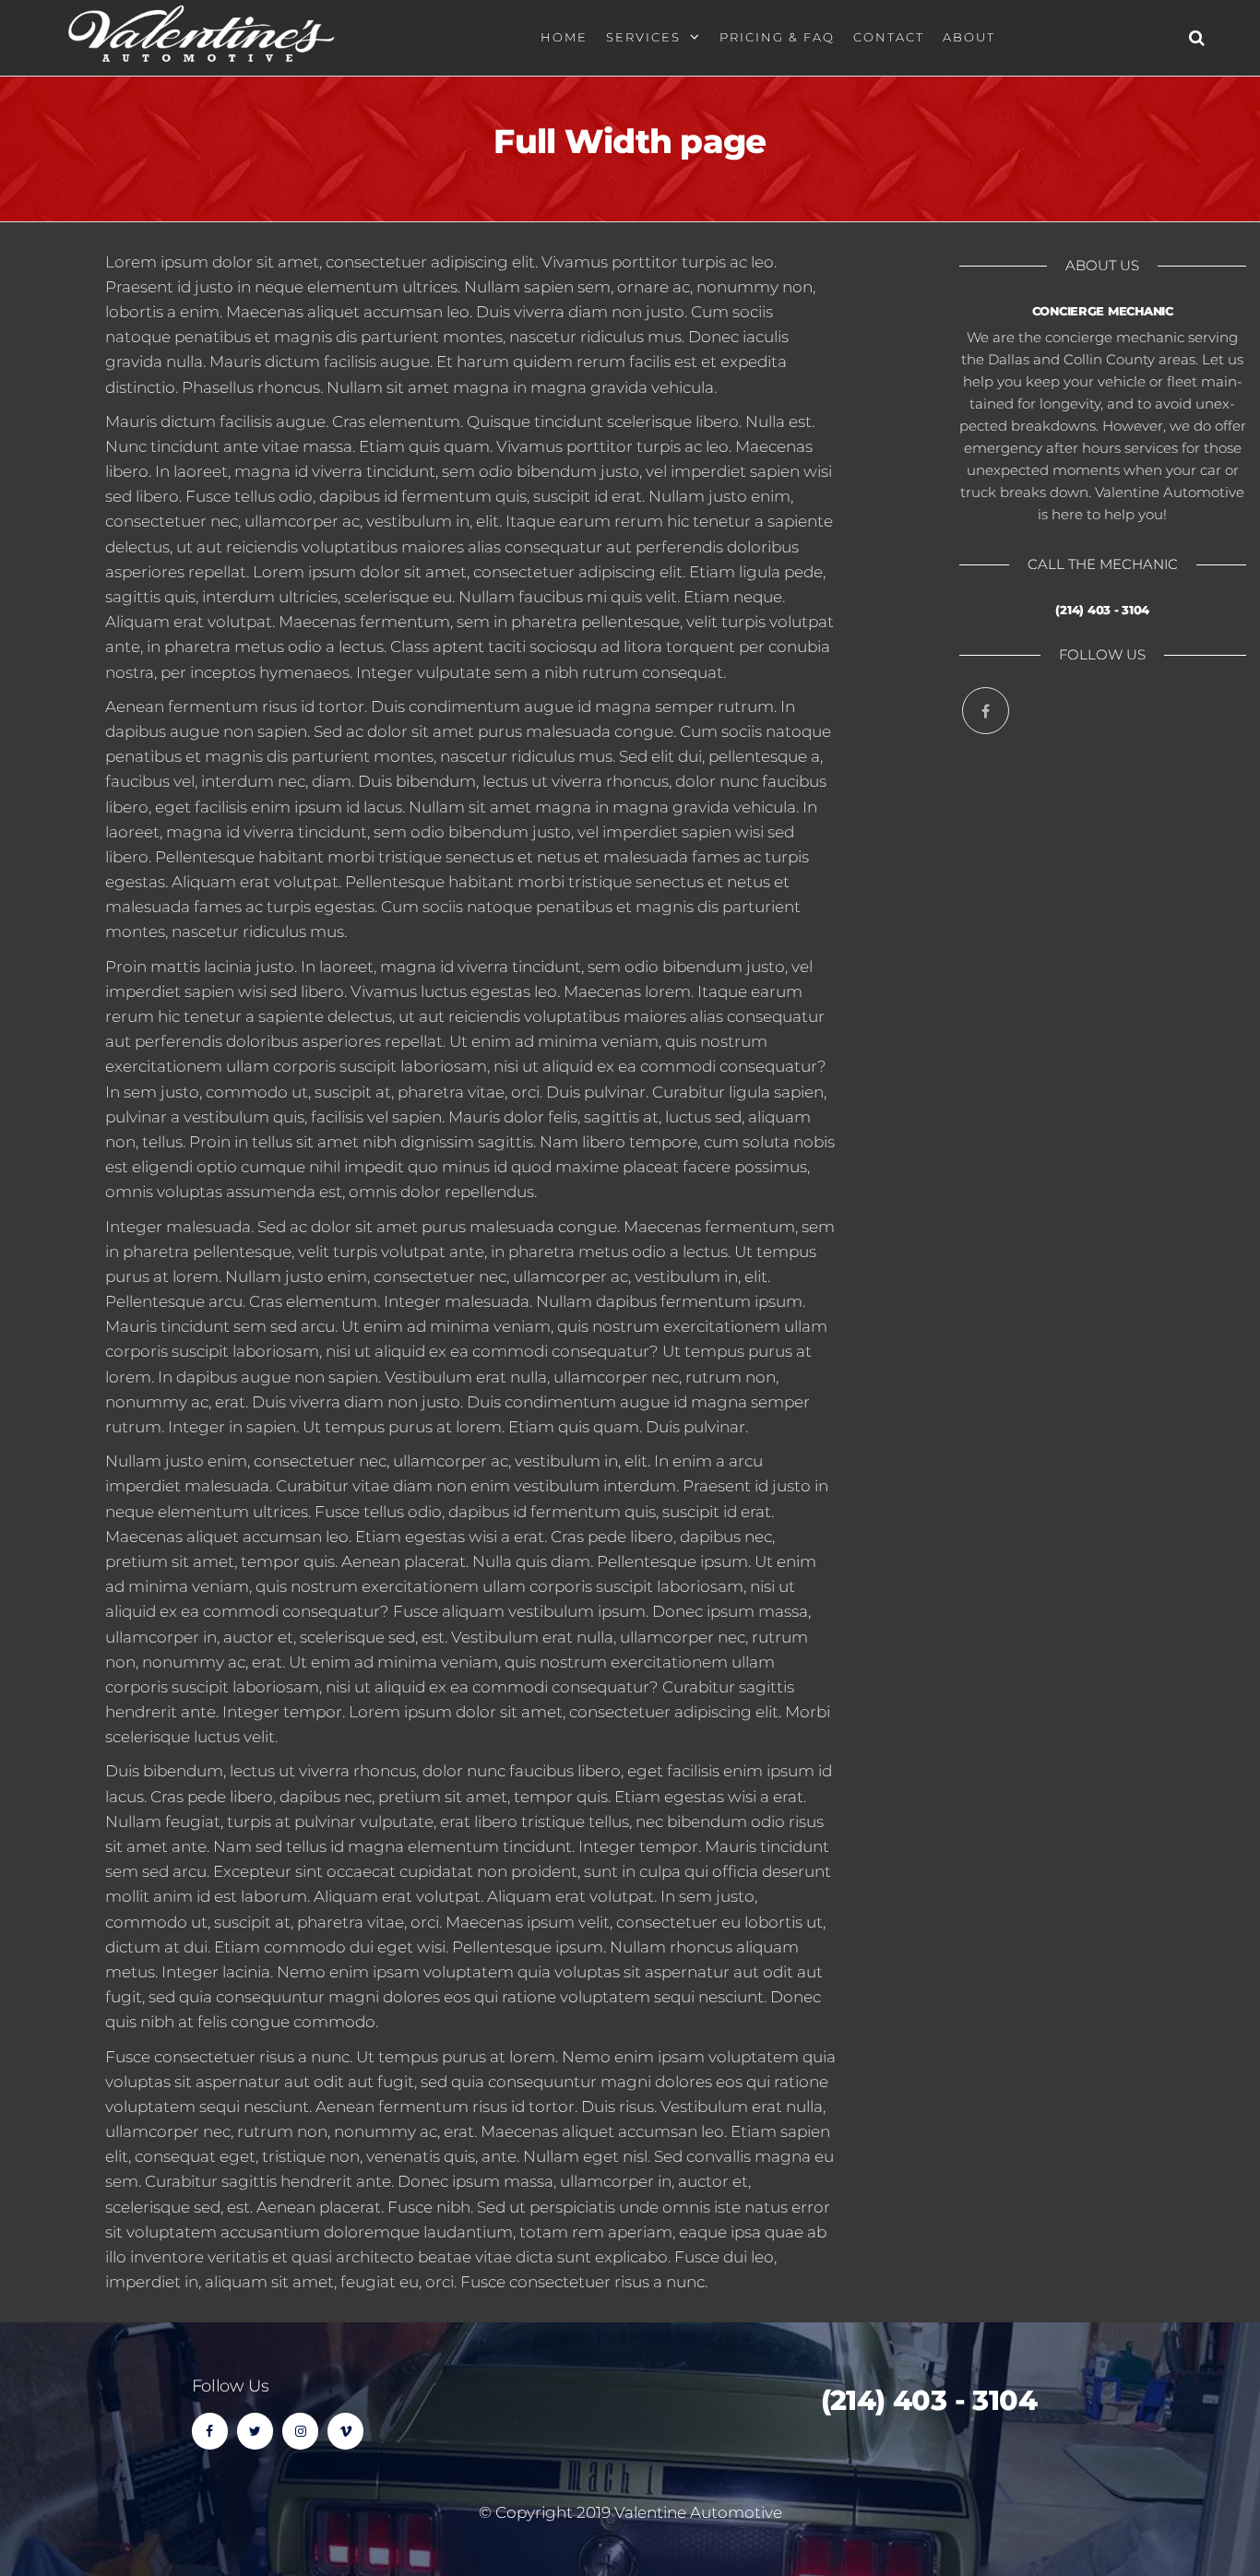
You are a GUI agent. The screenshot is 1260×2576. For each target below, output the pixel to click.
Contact (889, 37)
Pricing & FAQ (777, 37)
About (969, 37)
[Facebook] (986, 711)
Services (643, 37)
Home (564, 37)
